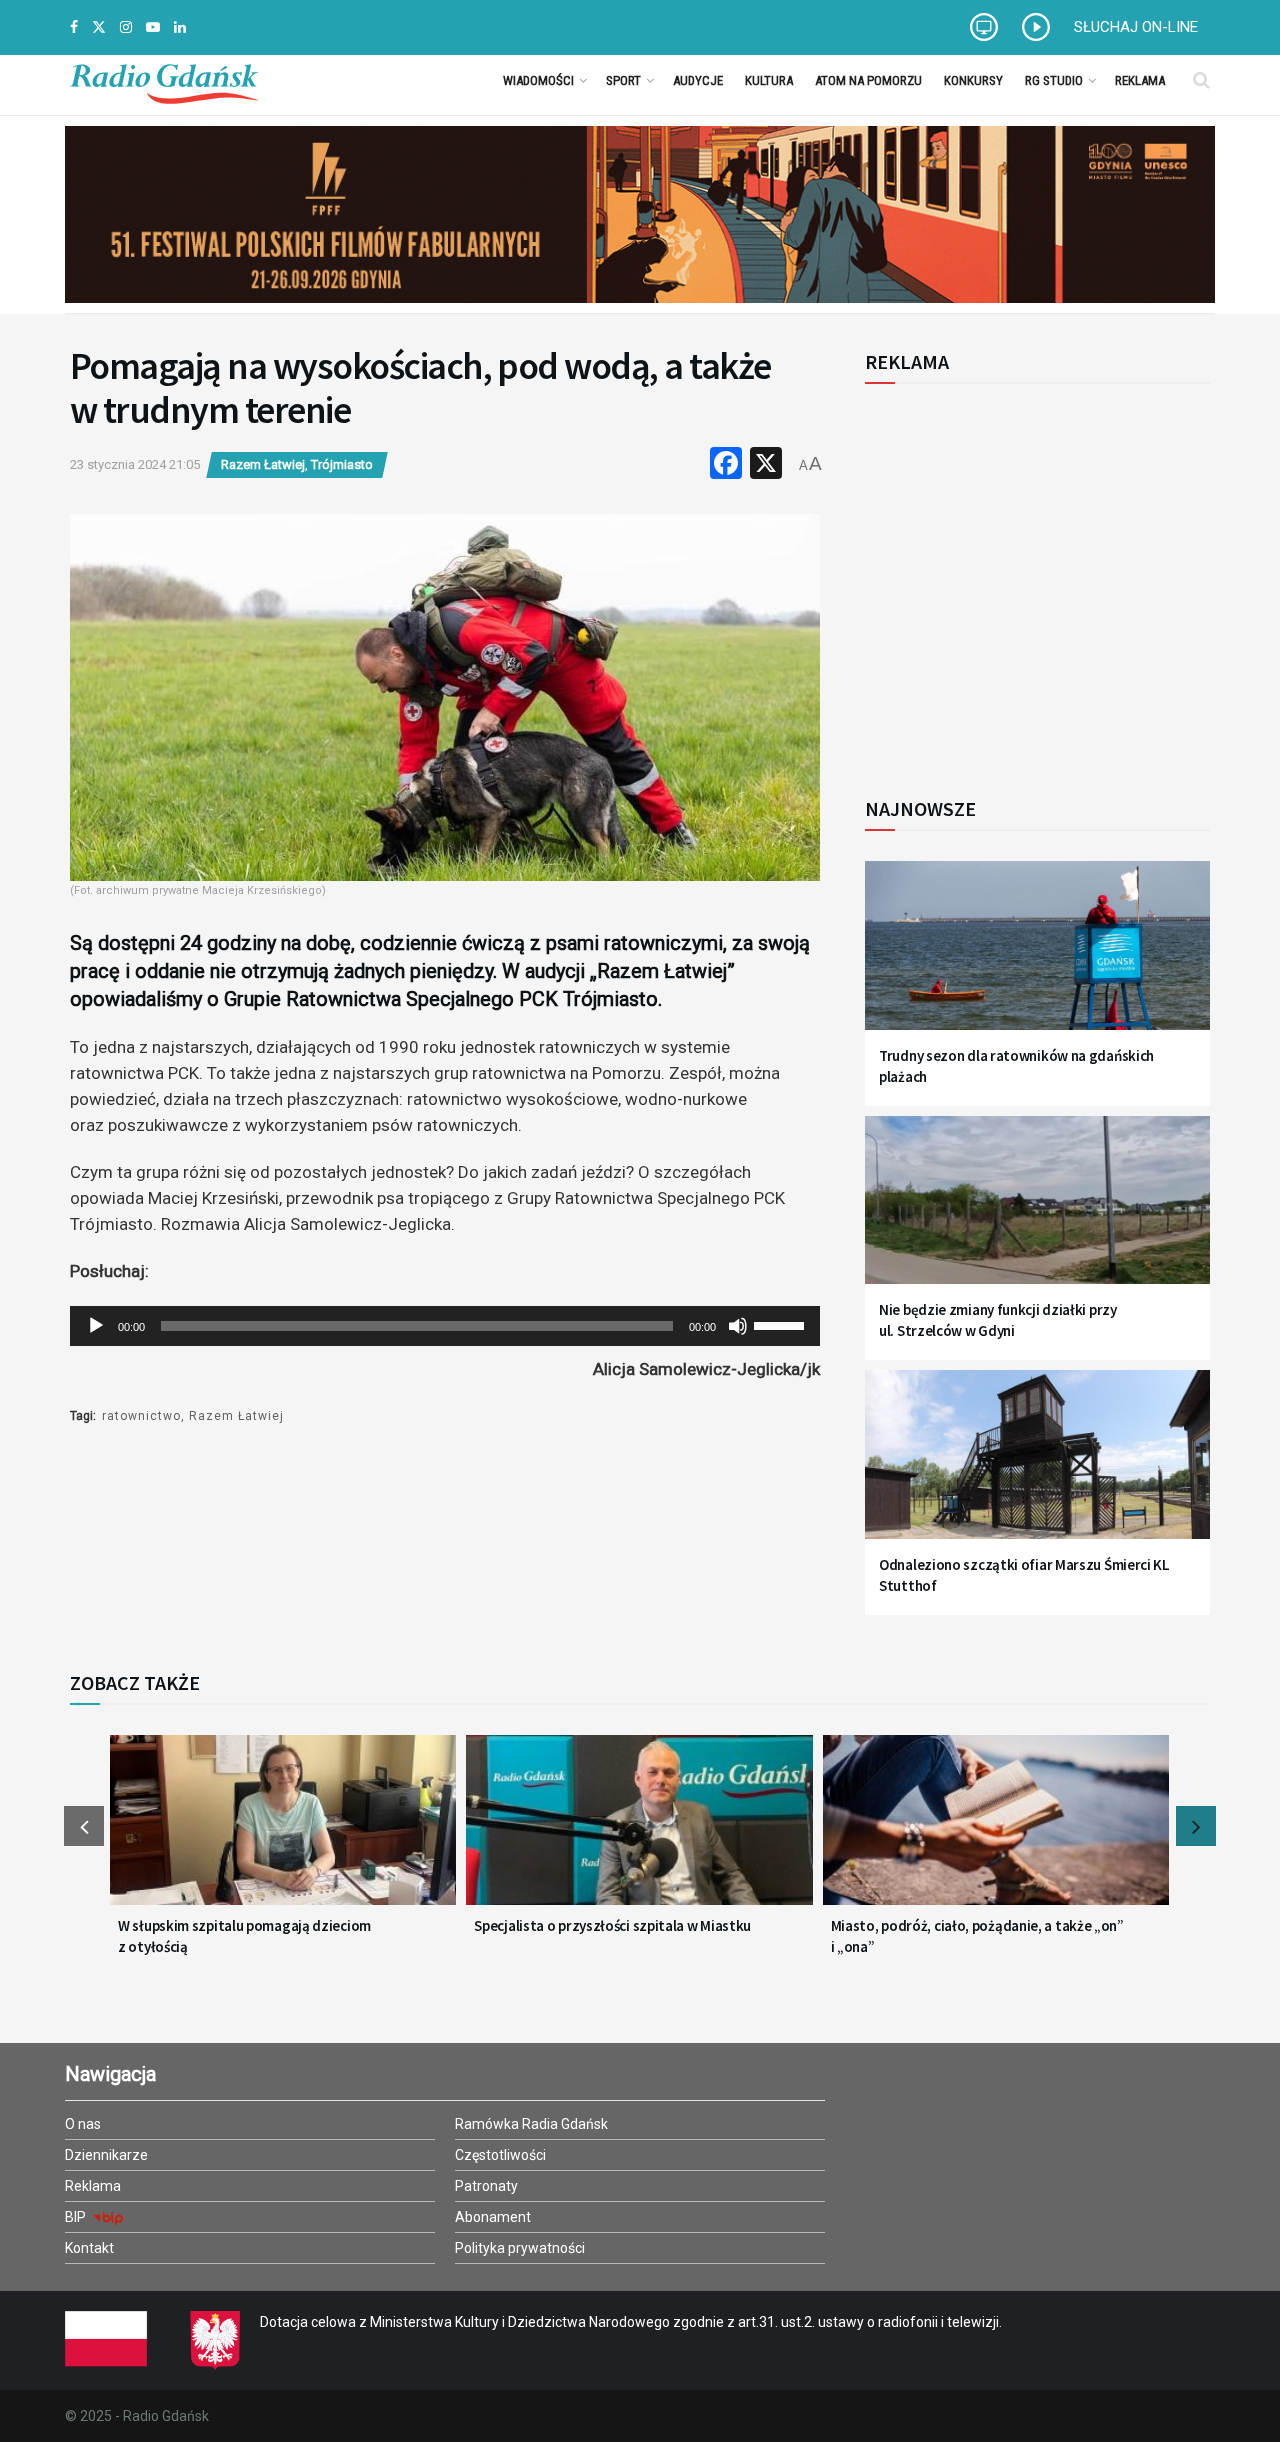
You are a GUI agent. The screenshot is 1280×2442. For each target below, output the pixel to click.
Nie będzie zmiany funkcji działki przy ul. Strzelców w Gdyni (998, 1320)
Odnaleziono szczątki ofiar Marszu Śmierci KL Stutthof (1024, 1575)
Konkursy (973, 80)
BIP (77, 2217)
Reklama (1140, 80)
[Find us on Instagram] (126, 27)
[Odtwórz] (96, 1326)
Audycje (698, 80)
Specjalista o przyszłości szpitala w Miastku (612, 1925)
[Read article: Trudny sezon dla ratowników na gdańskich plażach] (1037, 957)
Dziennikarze (106, 2155)
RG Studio (1054, 80)
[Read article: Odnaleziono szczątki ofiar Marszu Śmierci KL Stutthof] (1037, 1466)
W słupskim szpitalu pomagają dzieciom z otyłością (244, 1936)
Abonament (493, 2217)
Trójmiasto (342, 464)
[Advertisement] (1030, 579)
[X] (766, 465)
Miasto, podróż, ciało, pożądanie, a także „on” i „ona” (977, 1936)
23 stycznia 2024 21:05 (135, 464)
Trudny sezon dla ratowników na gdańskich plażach (1016, 1066)
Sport (623, 80)
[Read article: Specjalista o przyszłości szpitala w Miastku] (639, 1832)
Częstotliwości (500, 2155)
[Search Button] (1201, 80)
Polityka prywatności (520, 2248)
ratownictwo (141, 1416)
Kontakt (89, 2248)
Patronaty (486, 2186)
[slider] (782, 1324)
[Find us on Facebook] (74, 27)
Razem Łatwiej (263, 464)
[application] (445, 1326)
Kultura (769, 80)
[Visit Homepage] (164, 80)
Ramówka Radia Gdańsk (531, 2124)
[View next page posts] (1196, 1826)
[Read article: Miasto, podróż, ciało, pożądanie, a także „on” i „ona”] (996, 1832)
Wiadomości (538, 80)
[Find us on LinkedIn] (180, 27)
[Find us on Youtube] (153, 27)
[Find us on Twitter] (99, 27)
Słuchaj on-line (1136, 27)
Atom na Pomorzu (868, 80)
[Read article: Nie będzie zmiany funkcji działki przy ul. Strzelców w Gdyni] (1037, 1212)
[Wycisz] (738, 1326)
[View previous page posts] (84, 1826)
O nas (83, 2124)
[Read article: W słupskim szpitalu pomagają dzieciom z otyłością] (283, 1832)
